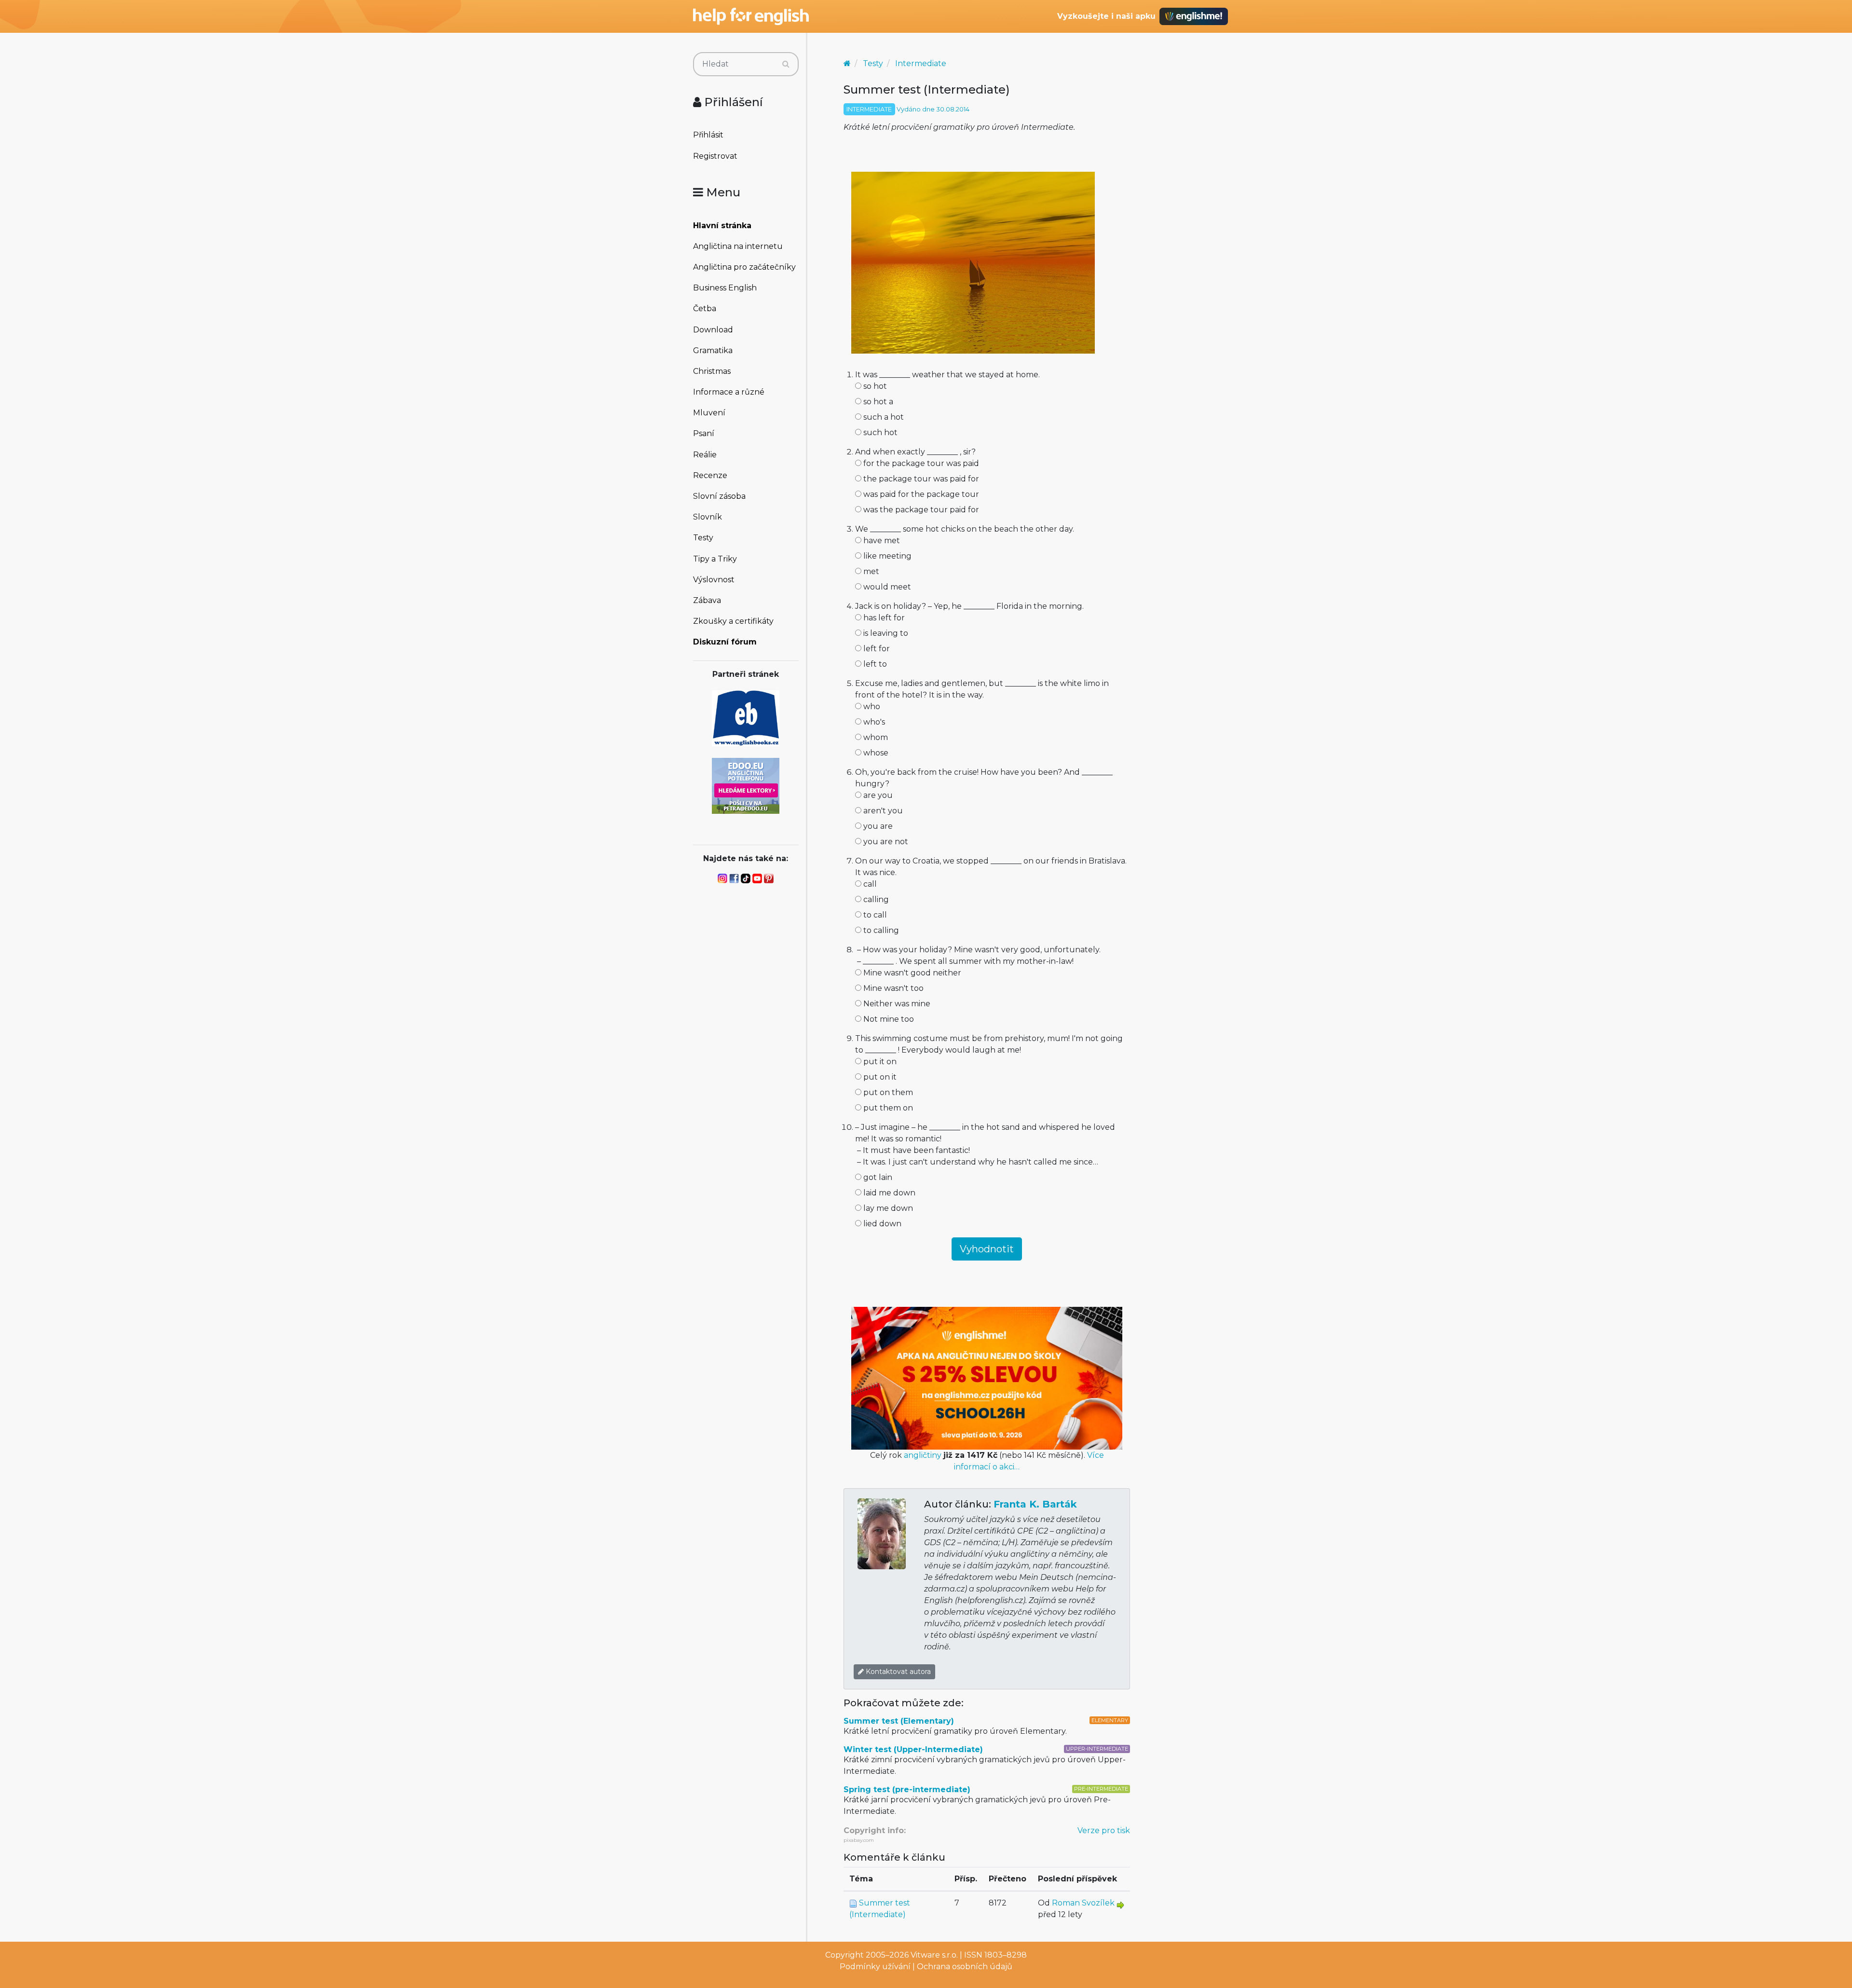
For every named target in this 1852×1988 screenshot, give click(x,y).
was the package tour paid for (920, 510)
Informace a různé (729, 392)
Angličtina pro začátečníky (744, 267)
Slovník (708, 517)
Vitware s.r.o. (934, 1955)
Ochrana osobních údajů (965, 1967)
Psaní (704, 433)
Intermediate (921, 63)
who (871, 706)
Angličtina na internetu (738, 246)
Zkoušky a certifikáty (733, 621)
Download (713, 330)
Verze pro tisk (1104, 1830)
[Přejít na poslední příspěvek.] (1120, 1904)
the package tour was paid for (920, 479)
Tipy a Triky (715, 559)
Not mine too (888, 1019)
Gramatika (713, 350)
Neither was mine (896, 1004)
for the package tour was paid (920, 463)
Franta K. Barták (1035, 1504)
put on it (879, 1077)
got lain (877, 1177)
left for (876, 649)
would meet (886, 587)
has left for (883, 618)
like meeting (886, 556)
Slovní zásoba (719, 496)
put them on (887, 1108)
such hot (879, 432)
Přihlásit (708, 135)
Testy (703, 538)
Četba (705, 308)
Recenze (710, 475)
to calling (880, 930)
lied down (881, 1224)
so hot (874, 386)
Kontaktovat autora (897, 1672)
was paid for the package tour (920, 494)
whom (875, 737)
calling (875, 899)
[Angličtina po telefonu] (746, 785)
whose (875, 753)
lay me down (887, 1208)
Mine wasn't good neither (911, 973)
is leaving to (885, 633)
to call (874, 915)
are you (877, 795)
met (870, 571)
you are (877, 826)
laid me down (888, 1193)
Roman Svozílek (1083, 1903)
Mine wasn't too (892, 988)
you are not (885, 842)
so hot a (877, 402)
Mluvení (709, 413)
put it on (879, 1062)
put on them (887, 1092)
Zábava (707, 600)
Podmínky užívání (875, 1967)
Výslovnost (714, 580)
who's (873, 722)
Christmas (712, 371)
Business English (725, 288)
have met (881, 541)
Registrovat (715, 156)
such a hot (883, 417)
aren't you (882, 811)
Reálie (705, 455)
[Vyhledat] (786, 64)
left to (874, 664)
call (869, 884)
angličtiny (923, 1455)
